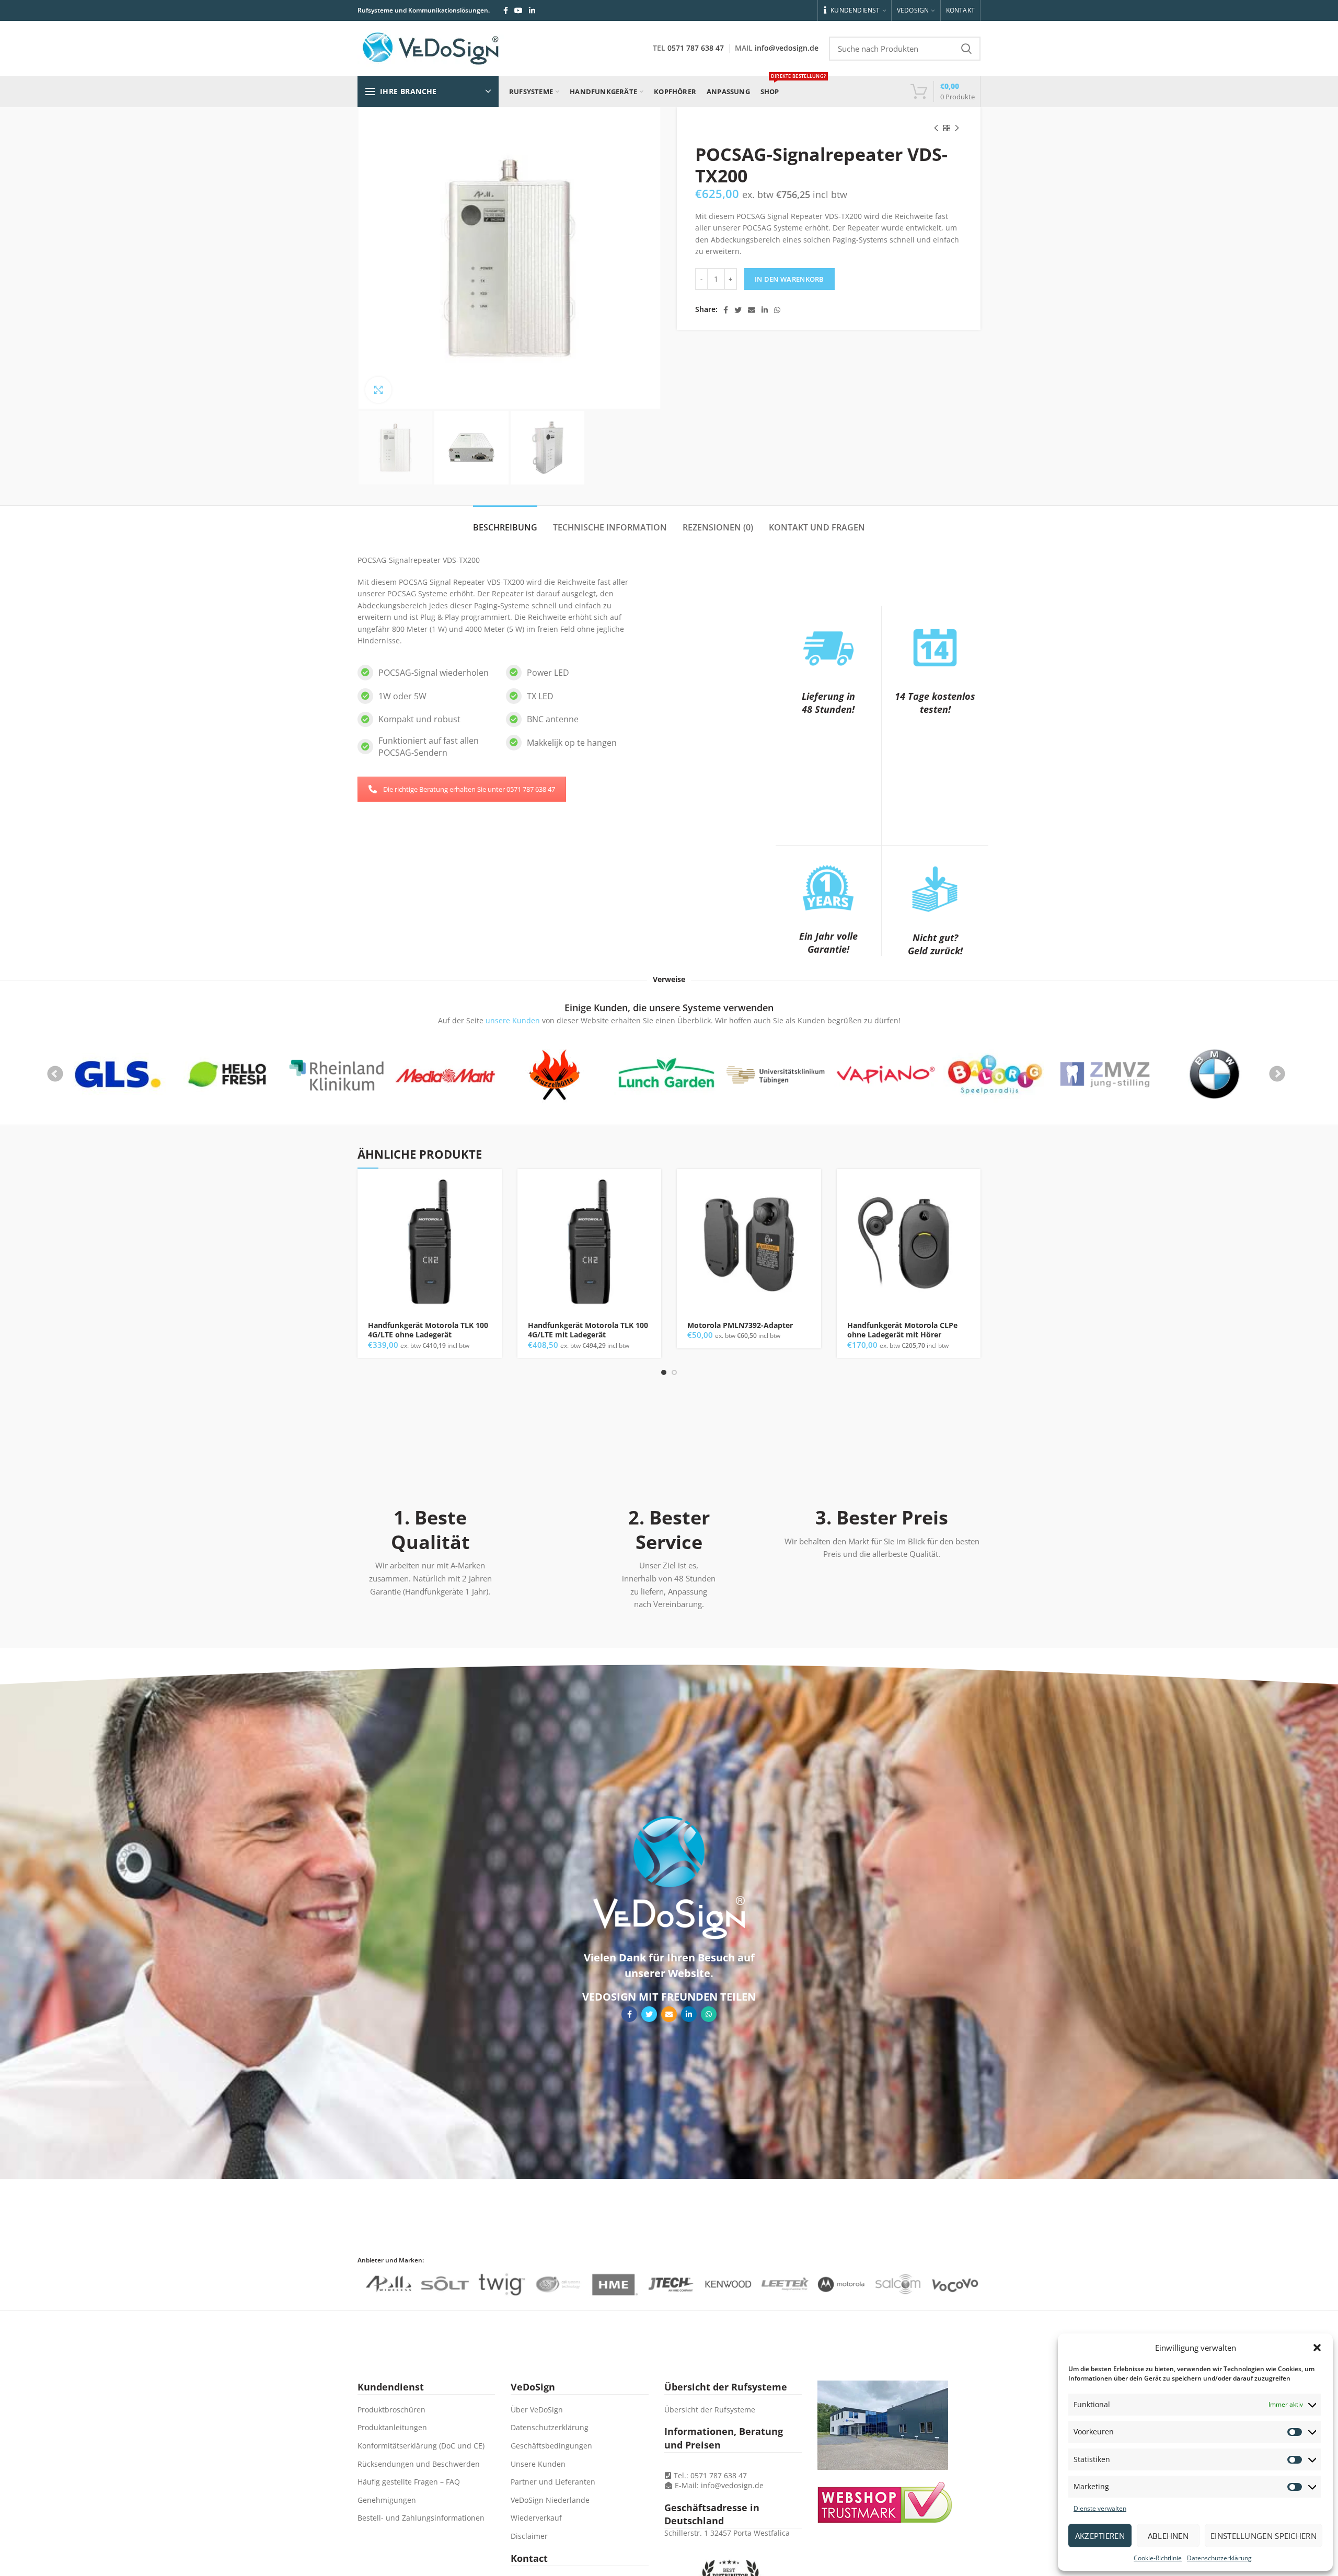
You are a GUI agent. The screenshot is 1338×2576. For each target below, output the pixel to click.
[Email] (752, 310)
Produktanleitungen (392, 2427)
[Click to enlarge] (378, 390)
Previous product (936, 128)
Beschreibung (505, 527)
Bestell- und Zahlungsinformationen (421, 2518)
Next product (957, 128)
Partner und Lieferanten (553, 2482)
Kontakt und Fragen (817, 527)
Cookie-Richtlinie (1158, 2558)
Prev (55, 1074)
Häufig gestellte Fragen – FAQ (409, 2482)
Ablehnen (1168, 2536)
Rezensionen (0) (718, 527)
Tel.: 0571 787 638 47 (709, 2475)
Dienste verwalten (1100, 2508)
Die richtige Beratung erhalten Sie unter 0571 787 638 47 (469, 789)
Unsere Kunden (538, 2464)
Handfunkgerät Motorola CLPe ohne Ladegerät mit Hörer (902, 1330)
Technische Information (610, 527)
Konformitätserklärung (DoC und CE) (421, 2446)
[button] (1317, 2348)
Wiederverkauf (536, 2518)
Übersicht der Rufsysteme (710, 2410)
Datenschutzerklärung (1219, 2558)
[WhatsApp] (777, 310)
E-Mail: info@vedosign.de (719, 2485)
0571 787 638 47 (696, 48)
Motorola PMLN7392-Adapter (740, 1325)
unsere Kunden (513, 1020)
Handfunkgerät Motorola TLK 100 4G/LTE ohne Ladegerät (428, 1330)
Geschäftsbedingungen (551, 2446)
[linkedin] (532, 10)
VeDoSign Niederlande (550, 2500)
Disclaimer (529, 2536)
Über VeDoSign (537, 2410)
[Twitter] (738, 310)
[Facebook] (506, 10)
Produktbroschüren (391, 2410)
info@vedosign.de (787, 48)
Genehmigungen (387, 2500)
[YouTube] (518, 10)
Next (1277, 1074)
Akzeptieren (1100, 2536)
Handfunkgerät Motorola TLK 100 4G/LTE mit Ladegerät (588, 1330)
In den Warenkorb (789, 279)
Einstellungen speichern (1264, 2536)
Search (966, 49)
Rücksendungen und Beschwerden (419, 2464)
